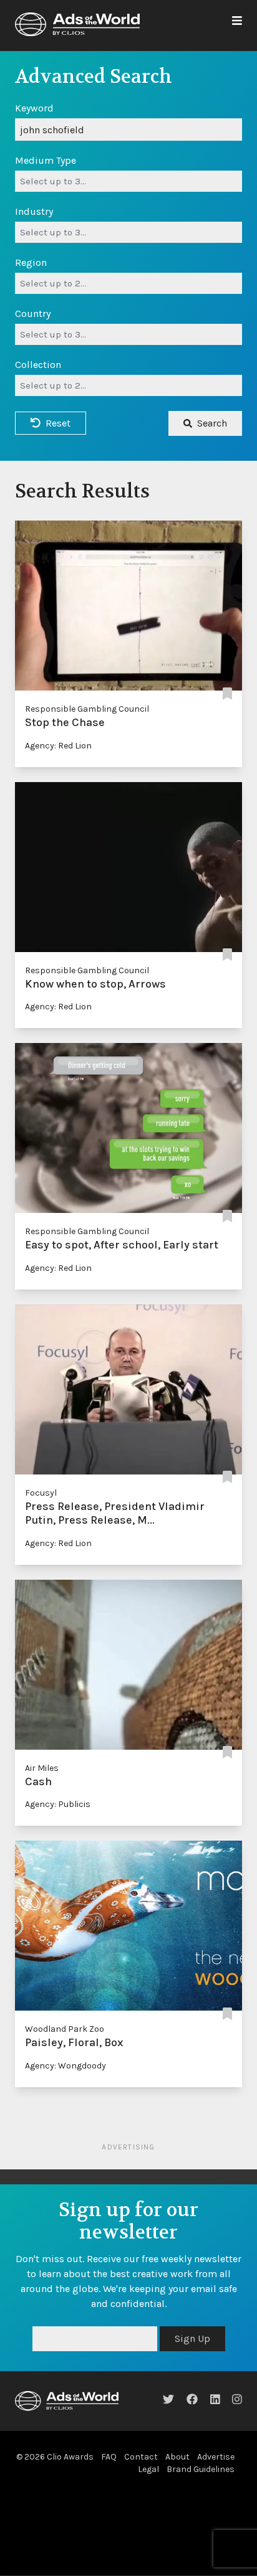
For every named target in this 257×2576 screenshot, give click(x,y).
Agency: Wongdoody (65, 2066)
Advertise (216, 2457)
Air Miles (42, 1768)
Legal (148, 2469)
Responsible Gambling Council (87, 709)
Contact (141, 2457)
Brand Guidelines (201, 2469)
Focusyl (41, 1493)
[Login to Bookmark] (227, 694)
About (177, 2457)
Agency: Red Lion (58, 746)
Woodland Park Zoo (65, 2029)
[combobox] (128, 181)
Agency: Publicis (58, 1804)
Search (212, 423)
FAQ (109, 2457)
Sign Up (192, 2338)
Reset (58, 423)
